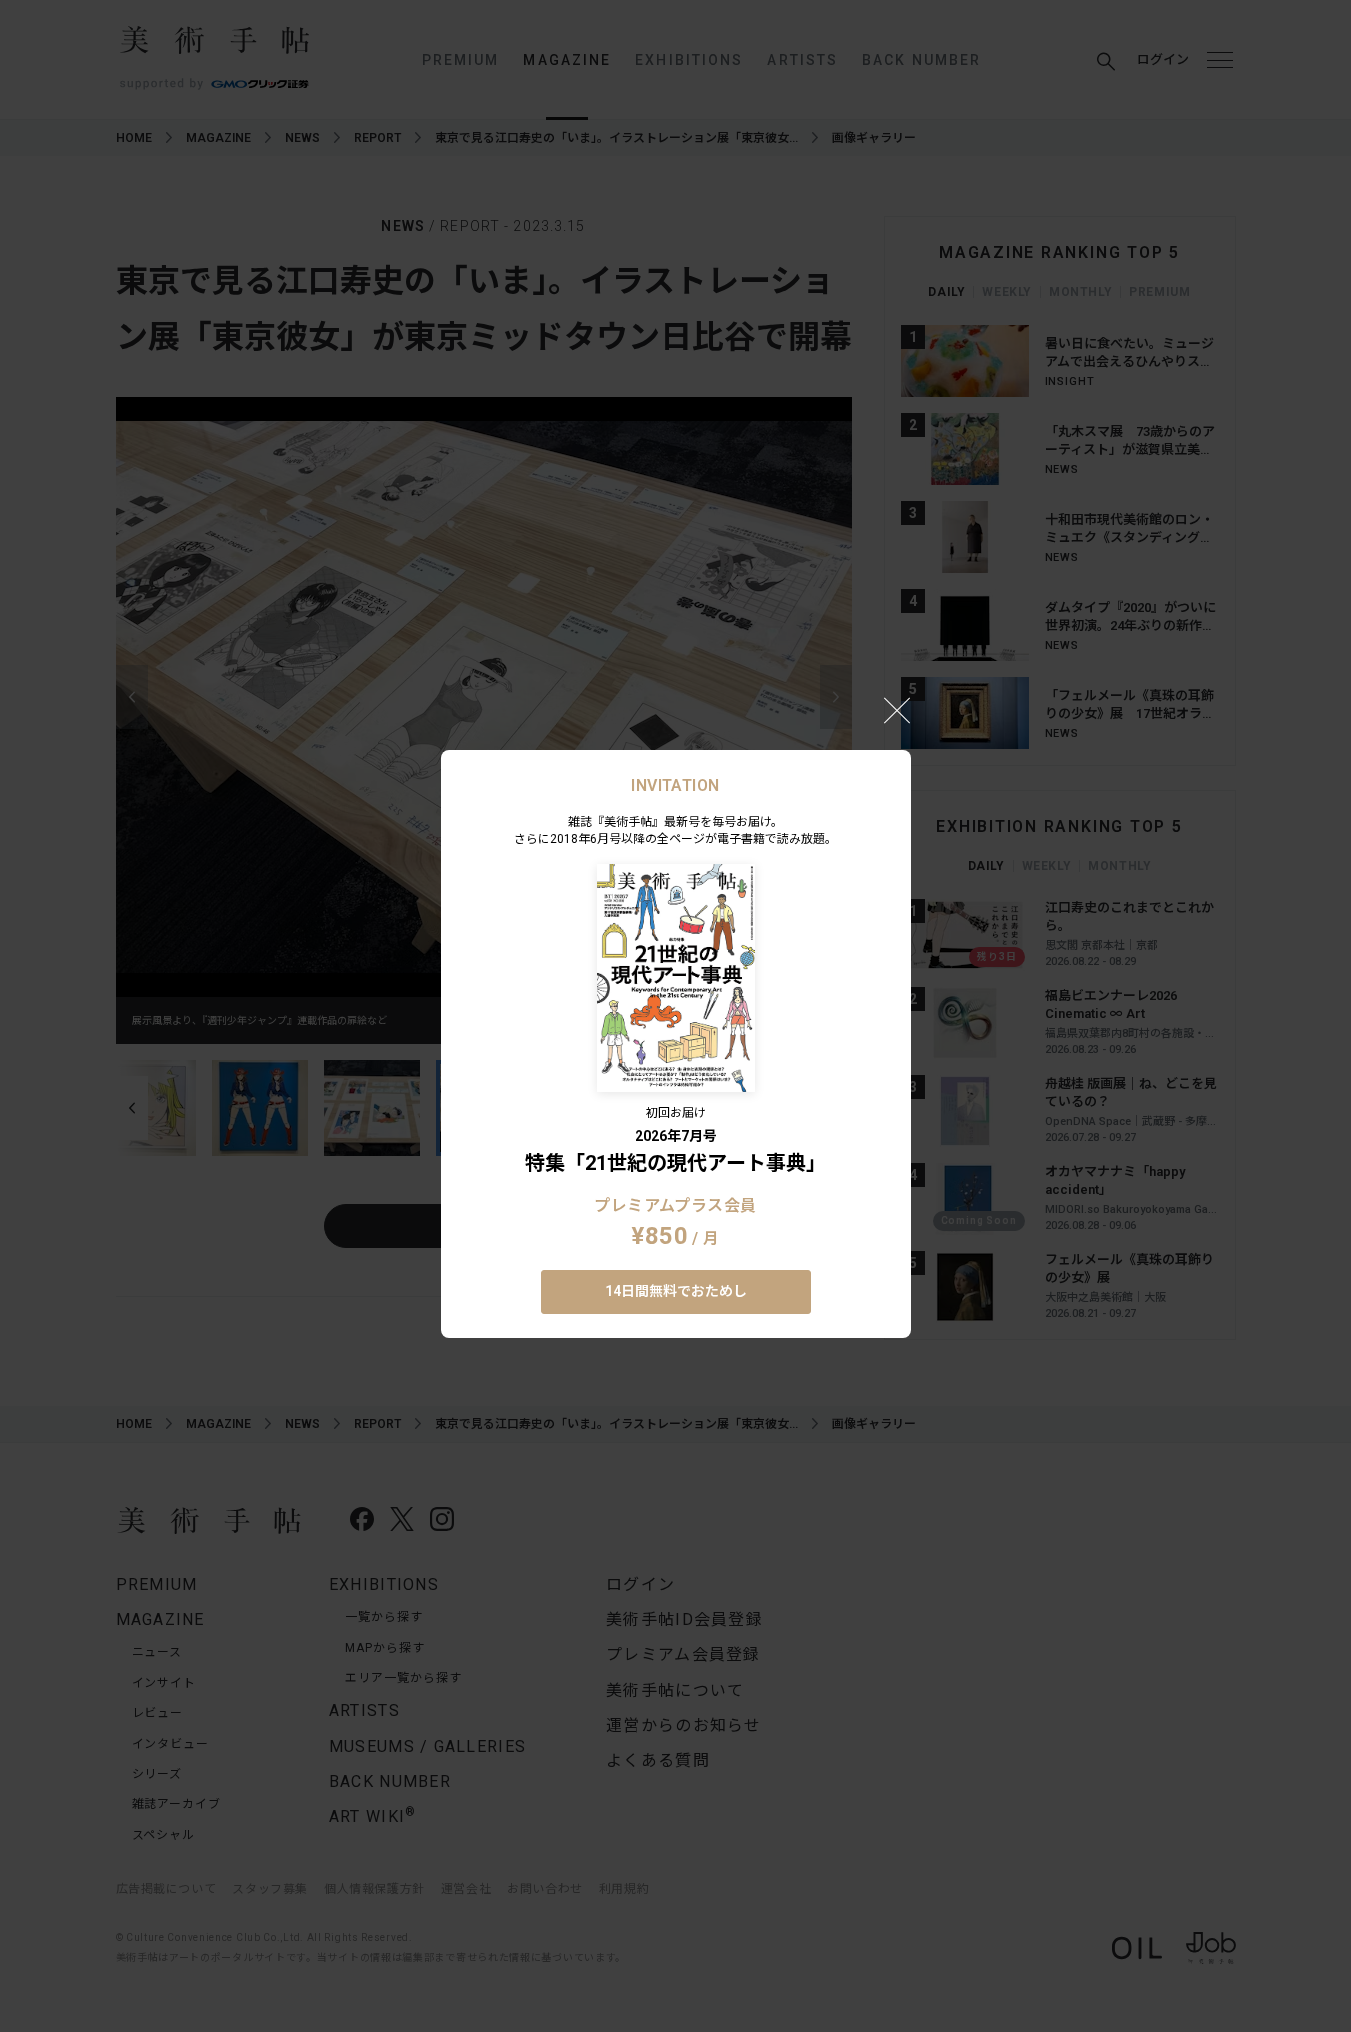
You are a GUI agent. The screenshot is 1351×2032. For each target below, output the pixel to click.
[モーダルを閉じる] (897, 710)
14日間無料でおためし (676, 1291)
